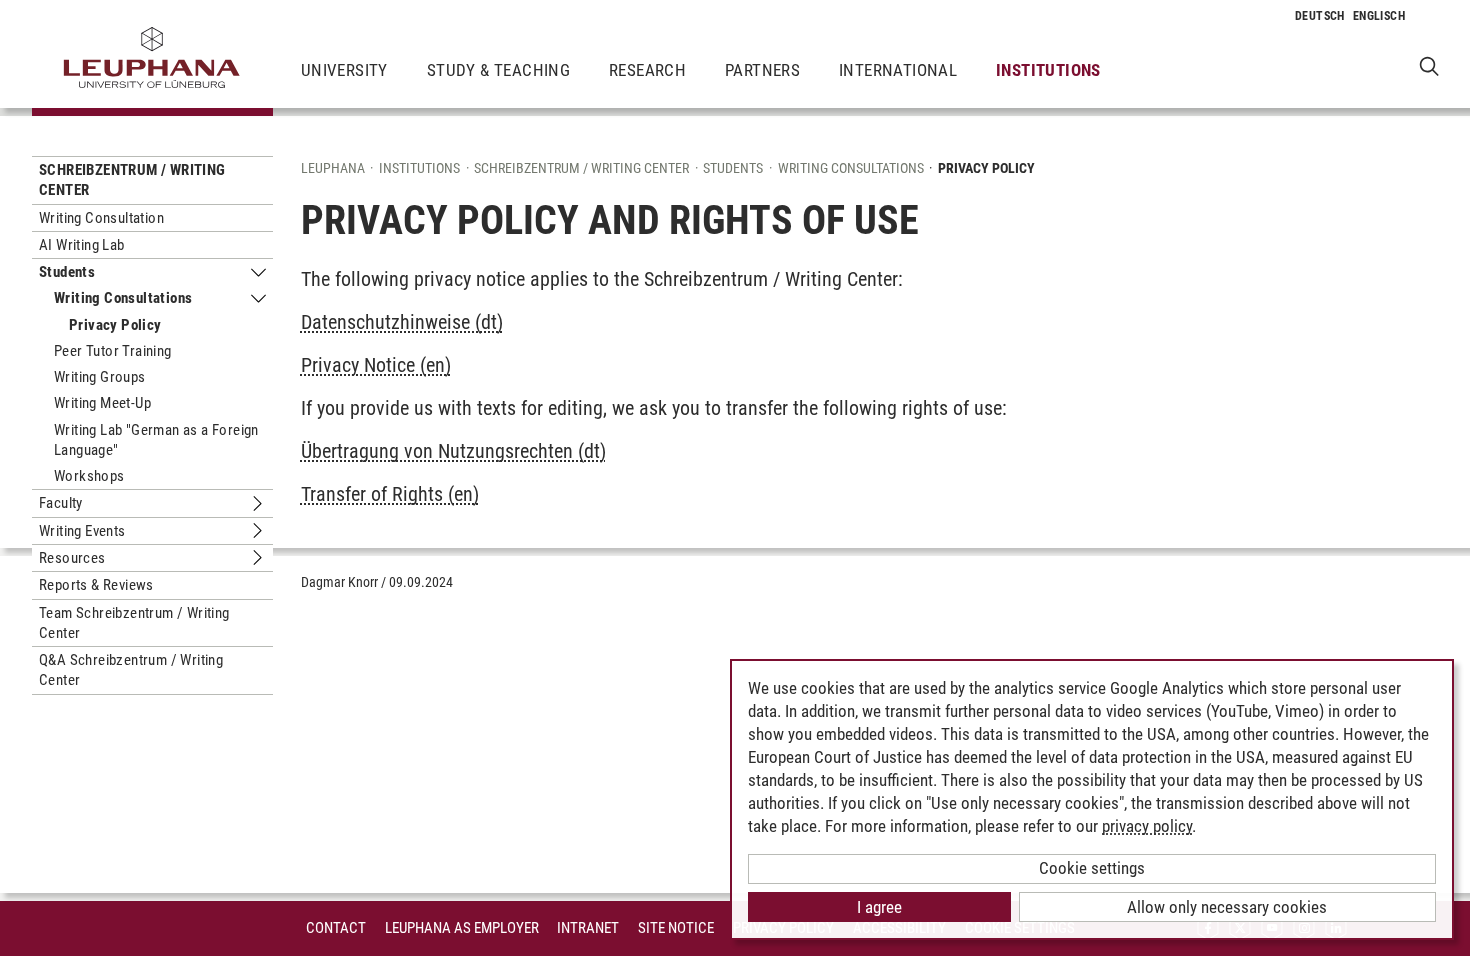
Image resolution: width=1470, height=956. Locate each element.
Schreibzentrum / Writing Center (132, 180)
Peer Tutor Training (113, 351)
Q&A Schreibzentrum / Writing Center (131, 670)
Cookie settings (1092, 868)
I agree (879, 907)
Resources (72, 558)
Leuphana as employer (462, 928)
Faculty (61, 503)
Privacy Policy (115, 325)
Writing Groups (100, 377)
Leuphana (333, 168)
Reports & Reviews (96, 585)
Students (67, 272)
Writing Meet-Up (102, 403)
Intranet (588, 928)
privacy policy (1147, 826)
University (344, 70)
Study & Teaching (498, 70)
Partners (762, 70)
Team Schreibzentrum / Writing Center (134, 623)
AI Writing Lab (82, 245)
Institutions (1048, 70)
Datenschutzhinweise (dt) (402, 322)
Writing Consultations (123, 298)
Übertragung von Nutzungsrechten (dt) (453, 451)
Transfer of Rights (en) (390, 494)
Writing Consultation (101, 218)
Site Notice (676, 928)
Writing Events (82, 531)
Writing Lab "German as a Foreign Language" (156, 440)
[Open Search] (1429, 65)
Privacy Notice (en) (376, 365)
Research (647, 70)
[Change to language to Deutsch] (1320, 16)
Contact (336, 928)
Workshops (89, 476)
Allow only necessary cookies (1227, 907)
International (898, 70)
